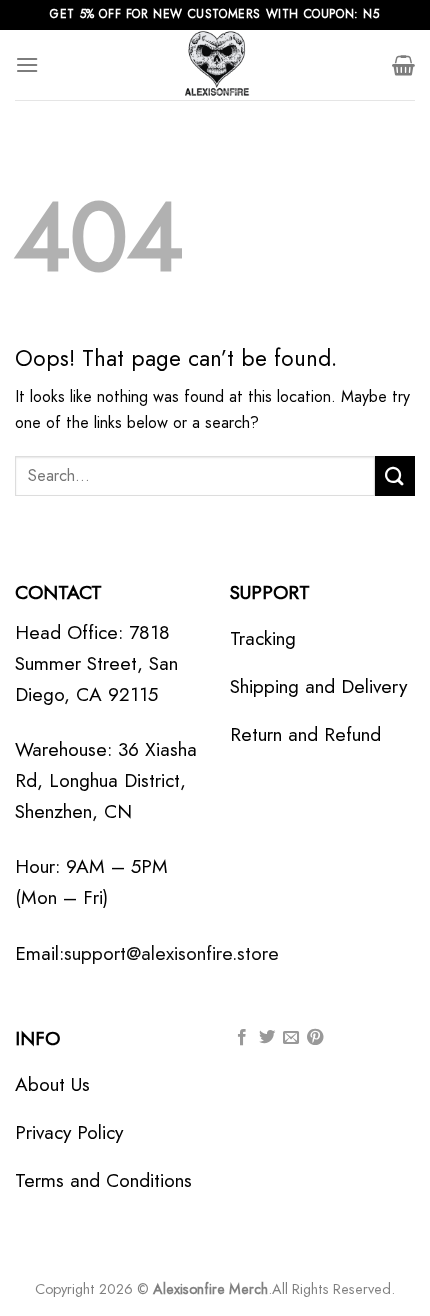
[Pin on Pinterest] (315, 1038)
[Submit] (395, 475)
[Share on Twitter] (267, 1038)
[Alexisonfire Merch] (215, 65)
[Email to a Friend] (291, 1038)
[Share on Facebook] (242, 1038)
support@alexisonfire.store (171, 953)
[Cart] (403, 65)
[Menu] (27, 64)
